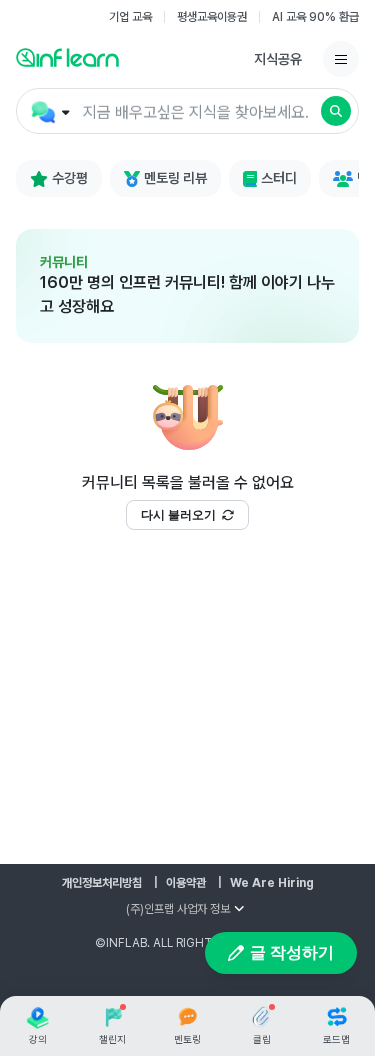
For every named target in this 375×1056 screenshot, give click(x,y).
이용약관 (186, 883)
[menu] (341, 59)
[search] (336, 111)
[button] (187, 111)
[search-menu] (48, 112)
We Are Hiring (272, 883)
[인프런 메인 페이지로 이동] (67, 57)
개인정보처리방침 (102, 883)
